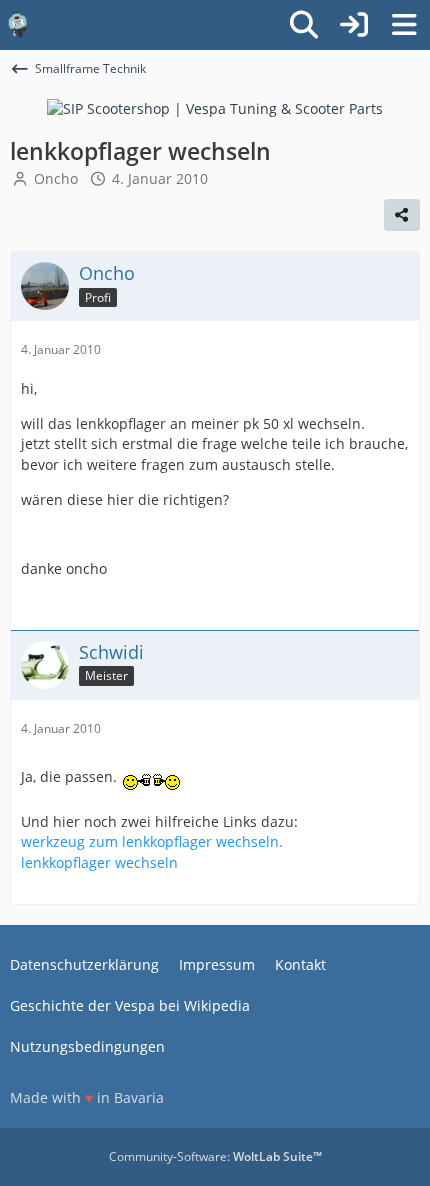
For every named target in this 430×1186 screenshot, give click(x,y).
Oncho (56, 178)
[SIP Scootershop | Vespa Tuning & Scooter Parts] (215, 107)
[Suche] (304, 25)
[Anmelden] (354, 25)
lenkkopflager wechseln (99, 862)
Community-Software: (215, 1156)
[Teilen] (402, 215)
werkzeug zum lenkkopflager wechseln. (152, 841)
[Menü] (404, 25)
